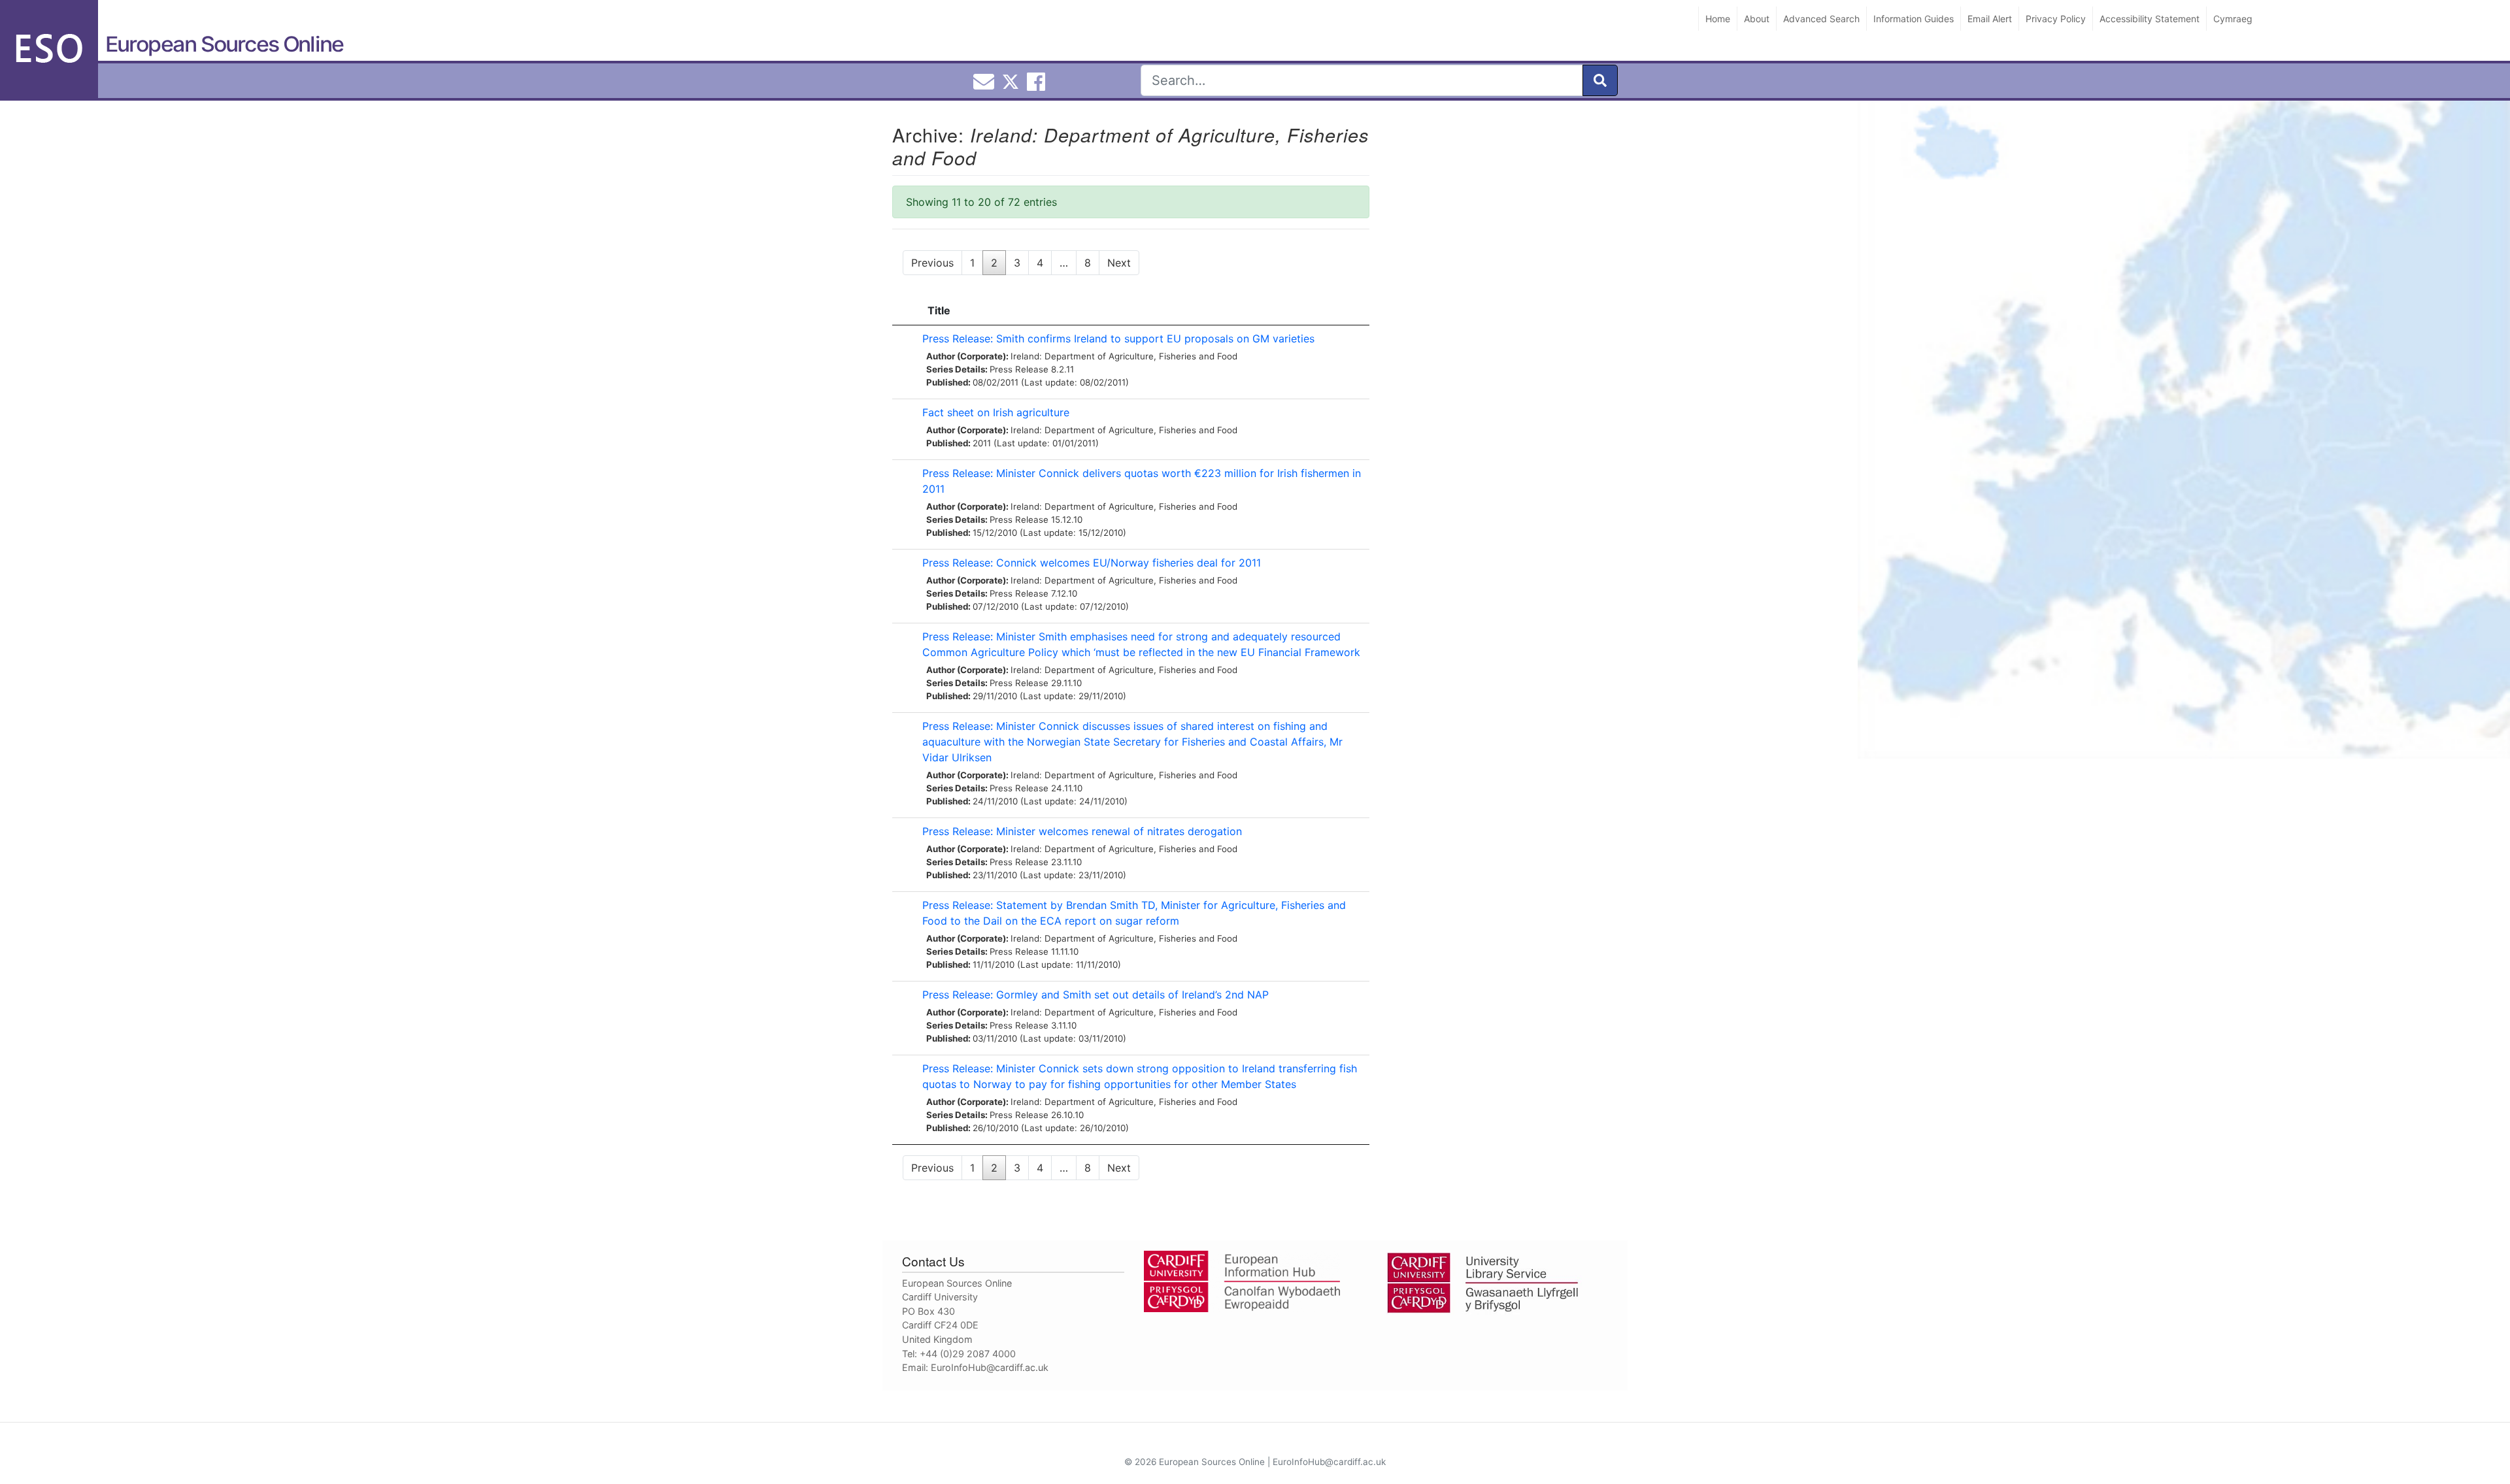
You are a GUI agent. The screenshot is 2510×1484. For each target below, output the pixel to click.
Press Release (1019, 369)
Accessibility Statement (2150, 19)
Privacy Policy (2056, 19)
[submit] (1600, 80)
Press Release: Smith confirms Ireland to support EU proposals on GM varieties (1118, 338)
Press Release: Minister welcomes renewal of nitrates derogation (1082, 831)
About (1757, 19)
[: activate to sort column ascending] (904, 311)
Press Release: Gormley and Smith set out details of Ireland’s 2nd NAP (1096, 995)
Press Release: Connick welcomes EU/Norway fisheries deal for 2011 (1092, 563)
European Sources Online (224, 44)
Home (1718, 19)
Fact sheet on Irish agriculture (996, 412)
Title (939, 310)
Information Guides (1914, 19)
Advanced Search (1821, 19)
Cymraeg (2233, 19)
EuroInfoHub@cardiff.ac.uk (990, 1367)
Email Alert (1990, 19)
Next (1119, 263)
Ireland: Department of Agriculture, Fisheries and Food (1124, 356)
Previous (932, 263)
